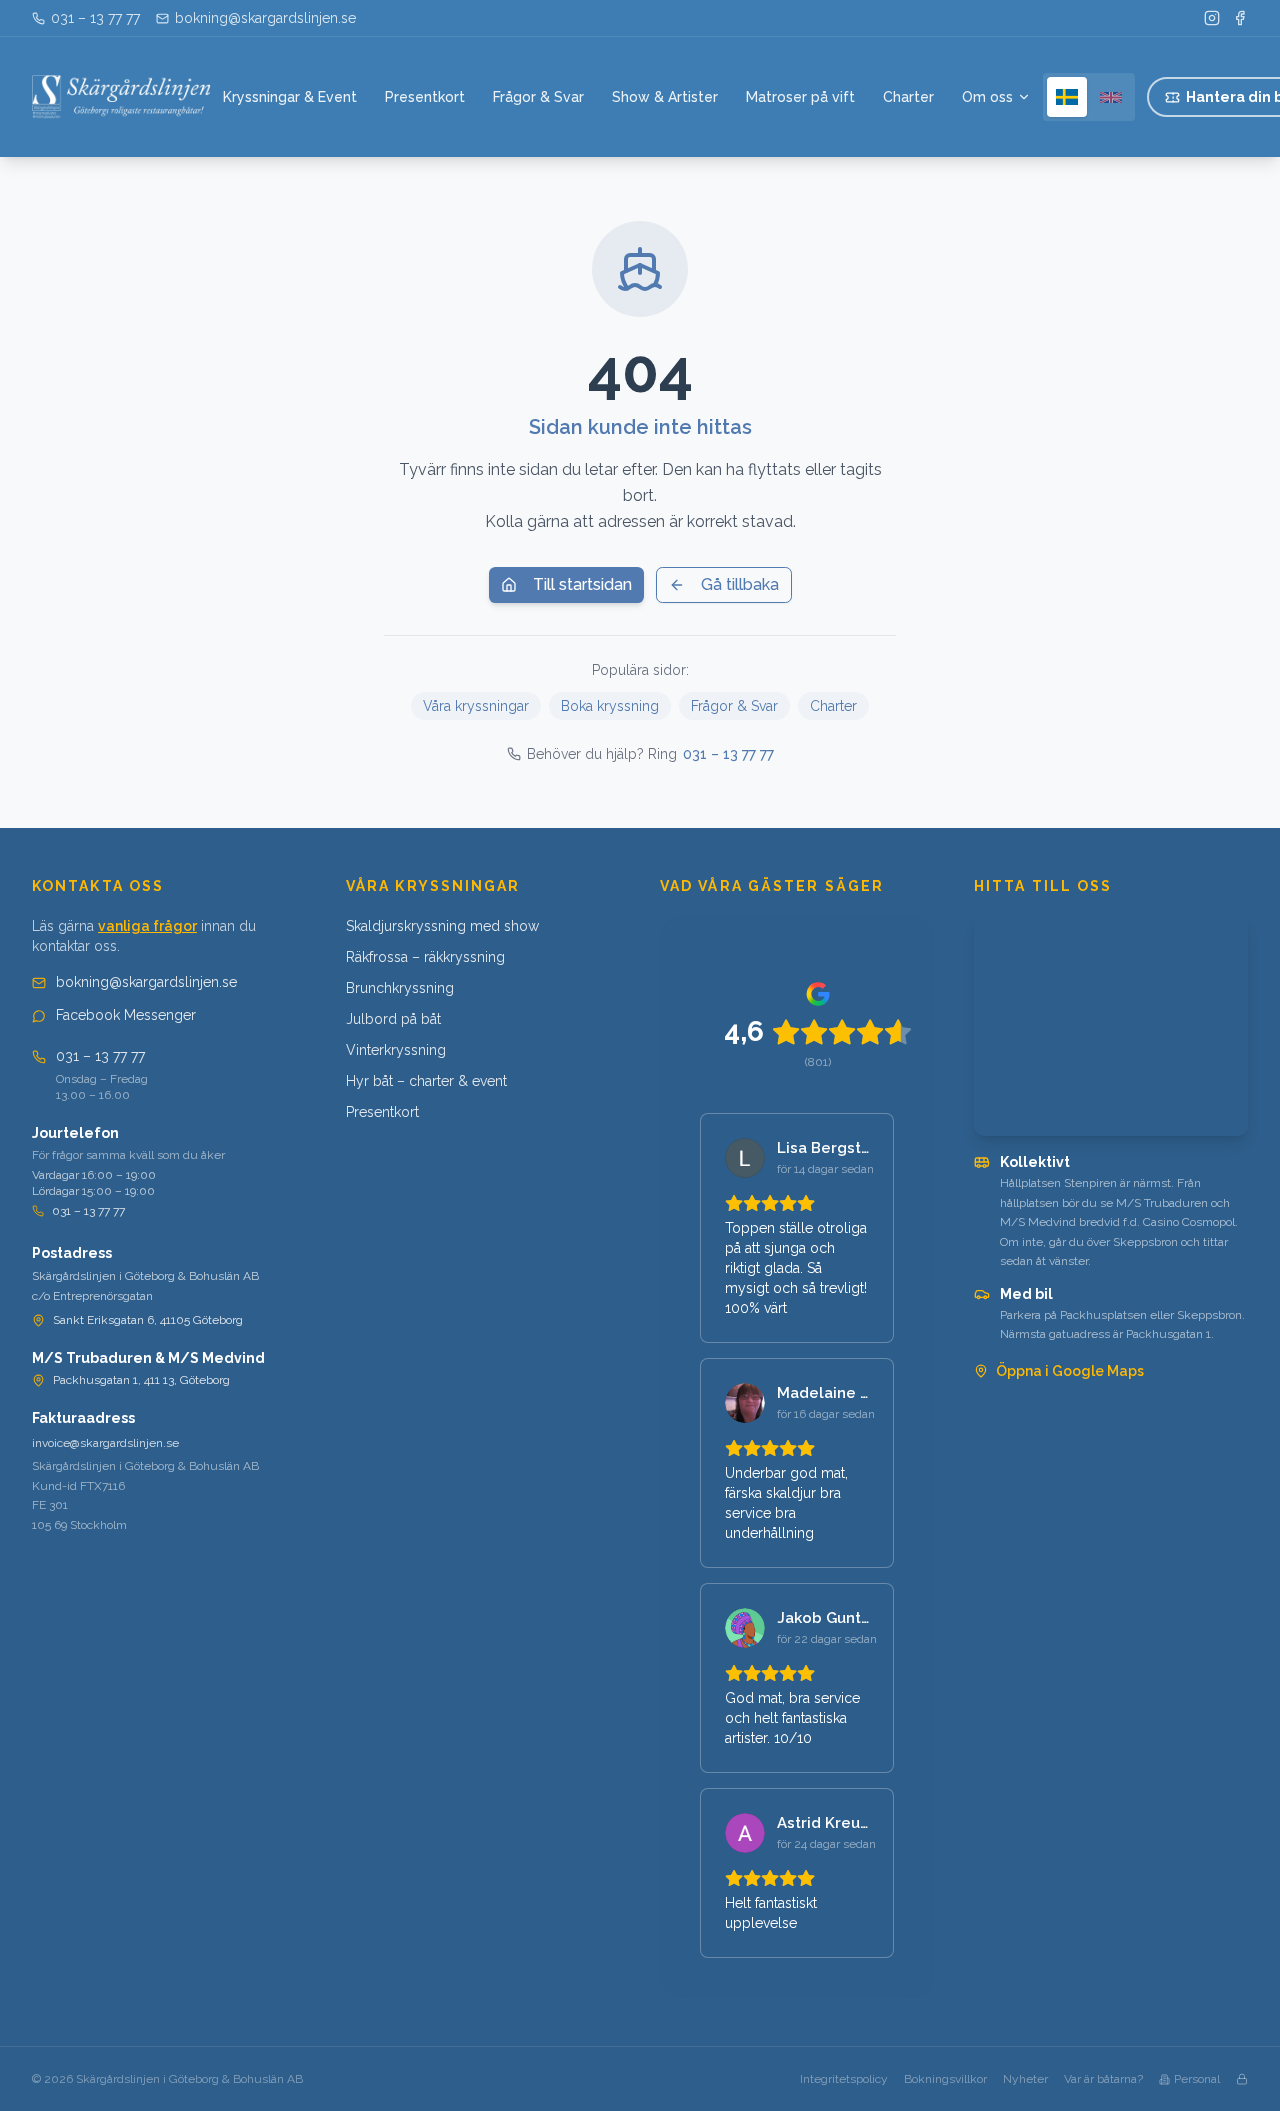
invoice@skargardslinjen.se (105, 1443)
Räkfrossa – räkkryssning (425, 957)
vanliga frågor (147, 926)
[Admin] (1242, 2079)
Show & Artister (665, 97)
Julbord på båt (393, 1019)
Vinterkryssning (396, 1050)
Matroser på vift (800, 97)
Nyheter (1025, 2079)
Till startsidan (582, 584)
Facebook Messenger (126, 1015)
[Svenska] (1067, 97)
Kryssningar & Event (290, 97)
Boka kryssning (610, 706)
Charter (908, 97)
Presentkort (425, 97)
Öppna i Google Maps (1070, 1371)
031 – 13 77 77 (728, 754)
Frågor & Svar (538, 97)
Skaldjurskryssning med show (442, 926)
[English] (1111, 97)
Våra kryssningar (476, 706)
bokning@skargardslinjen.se (146, 982)
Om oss (987, 97)
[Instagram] (1212, 18)
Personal (1197, 2079)
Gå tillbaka (740, 584)
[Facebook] (1240, 18)
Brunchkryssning (400, 988)
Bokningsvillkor (945, 2079)
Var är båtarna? (1103, 2079)
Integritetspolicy (844, 2079)
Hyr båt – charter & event (426, 1081)
